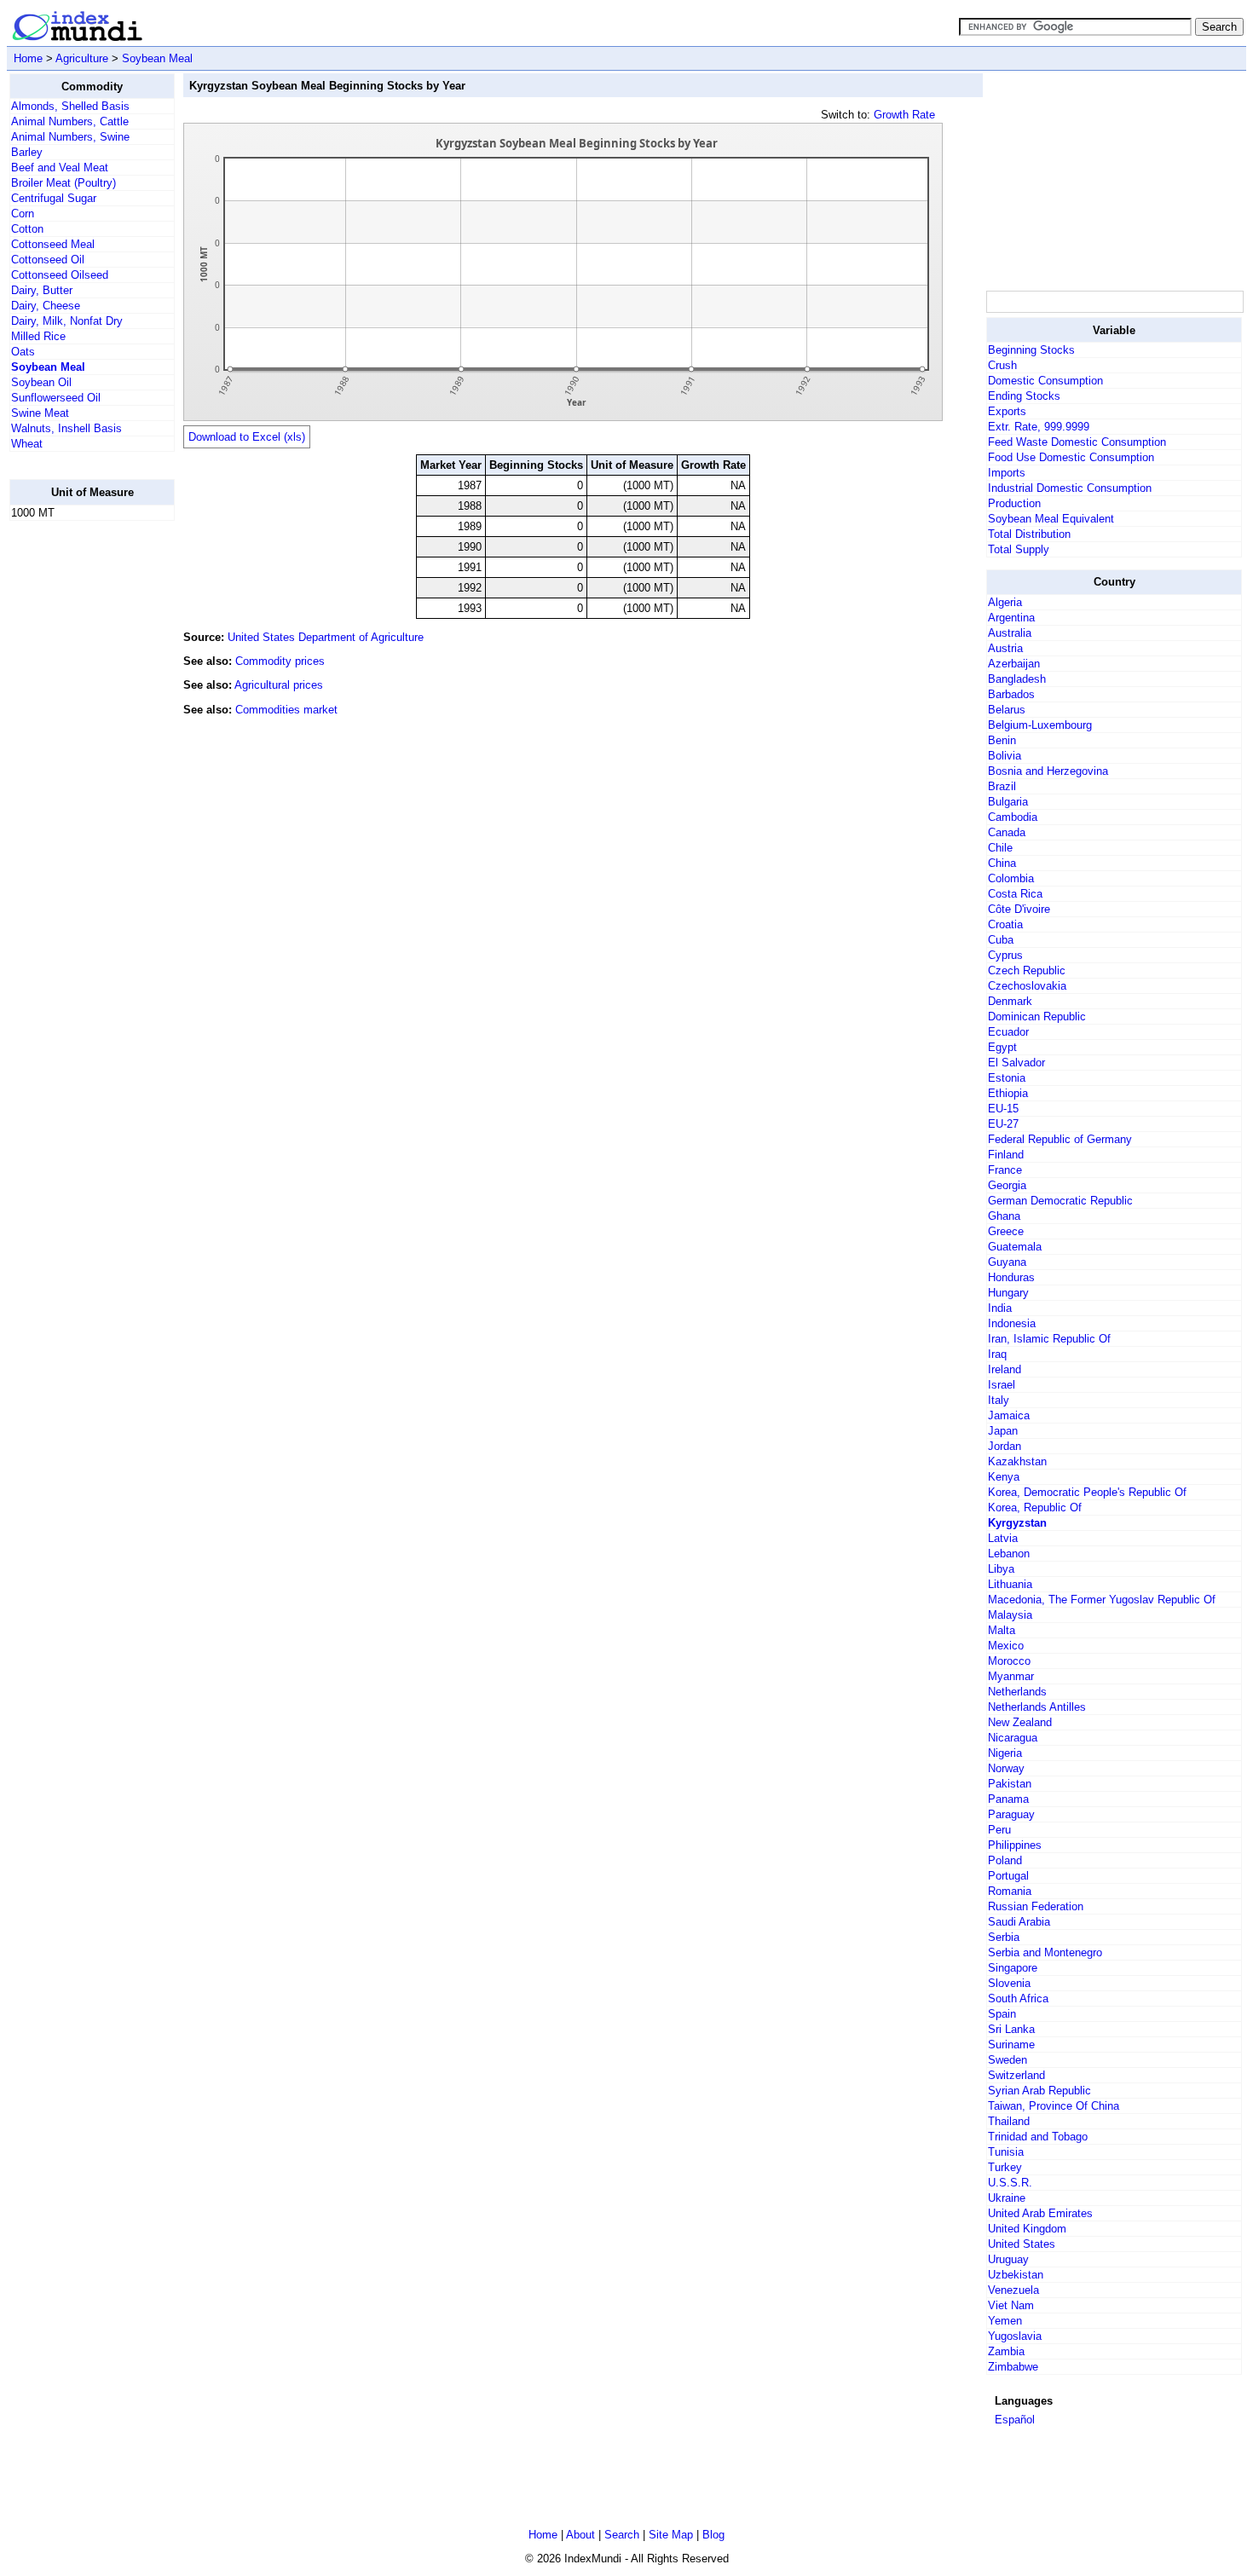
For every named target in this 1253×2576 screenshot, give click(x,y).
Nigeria (1005, 1753)
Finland (1006, 1155)
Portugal (1008, 1876)
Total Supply (1019, 549)
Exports (1007, 411)
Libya (1001, 1569)
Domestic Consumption (1045, 381)
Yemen (1005, 2321)
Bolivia (1005, 756)
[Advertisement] (78, 790)
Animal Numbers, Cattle (70, 121)
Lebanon (1009, 1554)
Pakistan (1010, 1784)
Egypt (1002, 1047)
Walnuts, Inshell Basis (66, 428)
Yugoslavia (1015, 2336)
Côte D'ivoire (1019, 909)
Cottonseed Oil (48, 260)
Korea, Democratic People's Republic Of (1087, 1492)
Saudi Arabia (1019, 1922)
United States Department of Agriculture (326, 637)
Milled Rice (38, 336)
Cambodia (1013, 817)
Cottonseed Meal (53, 244)
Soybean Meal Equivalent (1051, 519)
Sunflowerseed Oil (56, 398)
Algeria (1005, 602)
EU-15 (1003, 1109)
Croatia (1005, 924)
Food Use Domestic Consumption (1071, 457)
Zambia (1006, 2351)
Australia (1010, 633)
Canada (1007, 832)
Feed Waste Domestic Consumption (1077, 442)
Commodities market (286, 710)
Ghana (1004, 1216)
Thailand (1009, 2121)
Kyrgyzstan (1017, 1523)
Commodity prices (280, 661)
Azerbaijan (1014, 664)
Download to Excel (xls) (247, 437)
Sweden (1008, 2060)
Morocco (1009, 1661)
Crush (1002, 365)
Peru (999, 1830)
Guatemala (1015, 1247)
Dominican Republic (1037, 1017)
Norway (1006, 1768)
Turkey (1005, 2167)
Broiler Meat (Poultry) (64, 183)
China (1002, 863)
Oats (23, 352)
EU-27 (1003, 1124)
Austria (1005, 648)
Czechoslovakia (1027, 986)
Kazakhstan (1017, 1461)
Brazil (1002, 786)
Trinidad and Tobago (1038, 2137)
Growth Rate (904, 115)
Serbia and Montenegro (1045, 1952)
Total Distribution (1029, 534)
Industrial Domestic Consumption (1070, 488)
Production (1014, 503)
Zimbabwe (1013, 2367)
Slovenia (1009, 1983)
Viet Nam (1011, 2305)
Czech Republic (1027, 970)
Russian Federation (1036, 1906)
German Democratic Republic (1060, 1201)
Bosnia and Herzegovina (1048, 771)
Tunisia (1006, 2152)
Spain (1002, 2014)
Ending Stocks (1024, 396)
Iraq (997, 1354)
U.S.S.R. (1010, 2183)
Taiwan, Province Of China (1054, 2106)
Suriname (1011, 2045)
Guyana (1007, 1262)
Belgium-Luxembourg (1040, 725)
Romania (1010, 1891)
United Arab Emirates (1040, 2213)
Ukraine (1007, 2198)
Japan (1003, 1431)
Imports (1007, 473)
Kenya (1004, 1477)
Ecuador (1008, 1032)
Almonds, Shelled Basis (70, 106)
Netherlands (1017, 1692)
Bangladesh (1017, 679)
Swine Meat (40, 413)
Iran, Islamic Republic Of (1049, 1339)
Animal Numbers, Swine (70, 137)
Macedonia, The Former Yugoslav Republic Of (1102, 1600)
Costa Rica (1015, 894)
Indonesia (1012, 1323)
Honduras (1011, 1277)
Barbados (1011, 694)
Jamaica (1009, 1415)
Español (1015, 2420)
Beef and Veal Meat (60, 167)
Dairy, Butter (42, 290)
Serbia (1004, 1937)
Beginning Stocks (1031, 350)
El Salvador (1016, 1063)
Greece (1006, 1231)
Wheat (27, 444)
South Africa (1018, 1998)
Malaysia (1010, 1615)
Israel (1002, 1385)
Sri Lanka (1011, 2029)
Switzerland (1016, 2075)
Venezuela (1013, 2290)
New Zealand (1020, 1722)
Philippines (1015, 1845)
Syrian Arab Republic (1039, 2091)
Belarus (1007, 710)
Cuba (1001, 940)
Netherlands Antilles (1037, 1707)
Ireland (1005, 1369)
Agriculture (82, 58)
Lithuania (1010, 1584)
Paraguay (1011, 1814)
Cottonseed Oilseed (60, 275)
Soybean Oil (41, 382)
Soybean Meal (157, 58)
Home (28, 58)
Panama (1008, 1799)
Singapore (1013, 1968)
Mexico (1006, 1646)
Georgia (1007, 1185)
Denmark (1010, 1001)
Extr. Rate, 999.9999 (1039, 427)
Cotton (27, 229)
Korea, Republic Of (1035, 1507)
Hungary (1008, 1293)
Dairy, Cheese (46, 306)
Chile (1000, 848)
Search (622, 2535)
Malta (1002, 1630)
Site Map (671, 2535)
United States (1022, 2244)
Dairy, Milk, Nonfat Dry (67, 321)
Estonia (1007, 1078)
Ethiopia (1008, 1093)
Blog (713, 2535)
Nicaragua (1013, 1738)
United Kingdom (1027, 2229)
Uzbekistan (1016, 2275)
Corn (23, 214)
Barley (27, 152)
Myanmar (1011, 1676)
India (1000, 1308)
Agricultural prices (279, 685)
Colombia (1011, 878)
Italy (999, 1400)
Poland (1005, 1860)
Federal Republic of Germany (1060, 1139)
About (580, 2535)
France (1005, 1170)
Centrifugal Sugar (54, 198)
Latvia (1003, 1538)
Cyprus (1005, 955)
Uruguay (1008, 2259)
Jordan (1005, 1446)
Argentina (1011, 618)
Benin (1002, 740)
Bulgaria (1008, 802)
